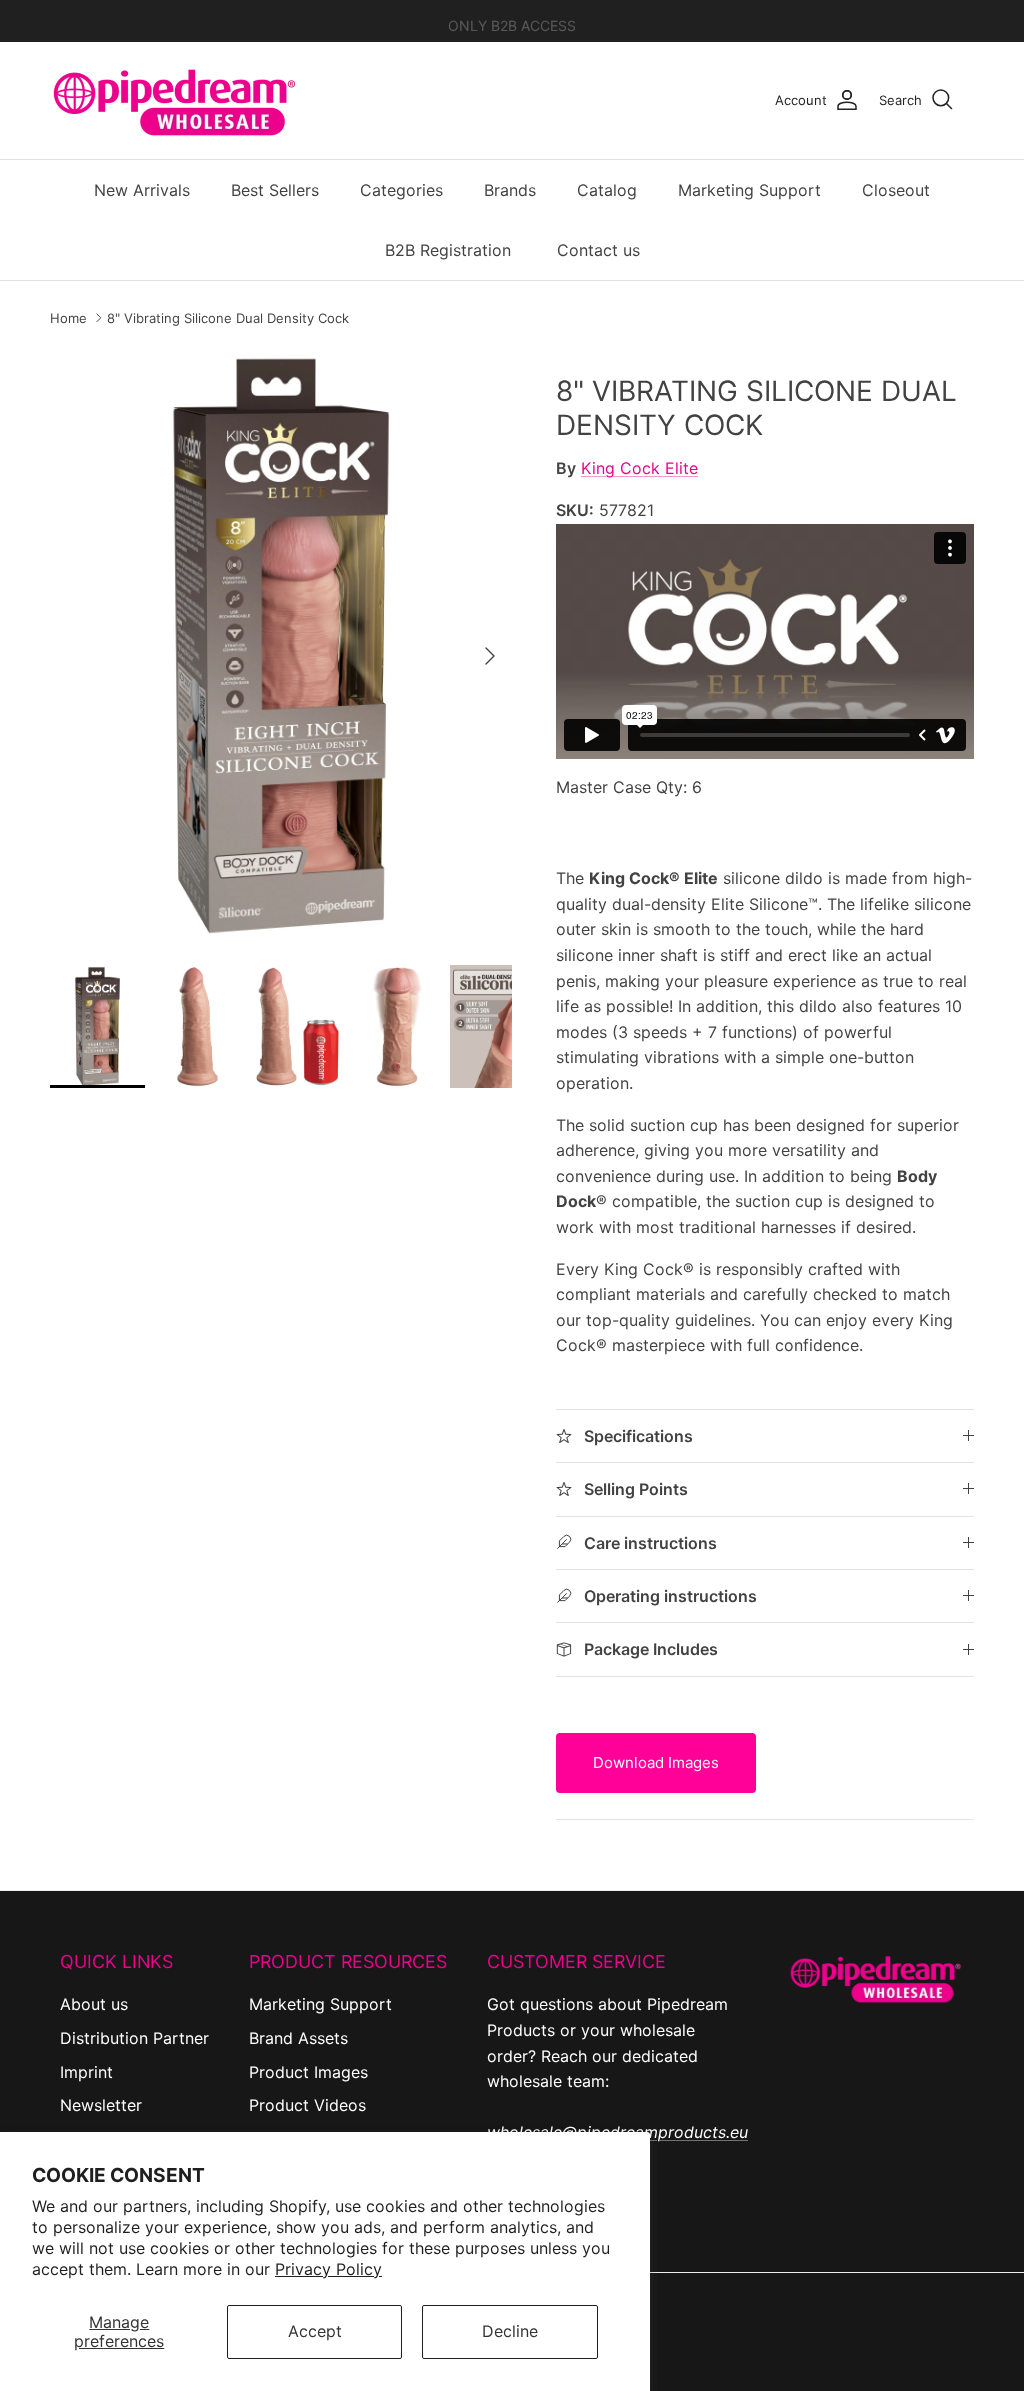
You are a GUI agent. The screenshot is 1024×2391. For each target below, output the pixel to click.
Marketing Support (749, 190)
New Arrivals (142, 190)
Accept (315, 2331)
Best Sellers (275, 190)
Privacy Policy (328, 2269)
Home (68, 318)
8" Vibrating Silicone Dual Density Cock (228, 318)
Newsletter (101, 2105)
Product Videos (307, 2105)
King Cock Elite (639, 468)
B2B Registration (448, 250)
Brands (510, 190)
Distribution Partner (134, 2038)
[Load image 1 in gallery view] (281, 646)
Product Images (308, 2072)
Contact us (598, 250)
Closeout (896, 190)
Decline (510, 2331)
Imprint (86, 2072)
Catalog (607, 190)
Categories (401, 190)
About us (94, 2004)
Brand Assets (298, 2038)
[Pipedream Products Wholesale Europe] (175, 100)
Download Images (656, 1762)
